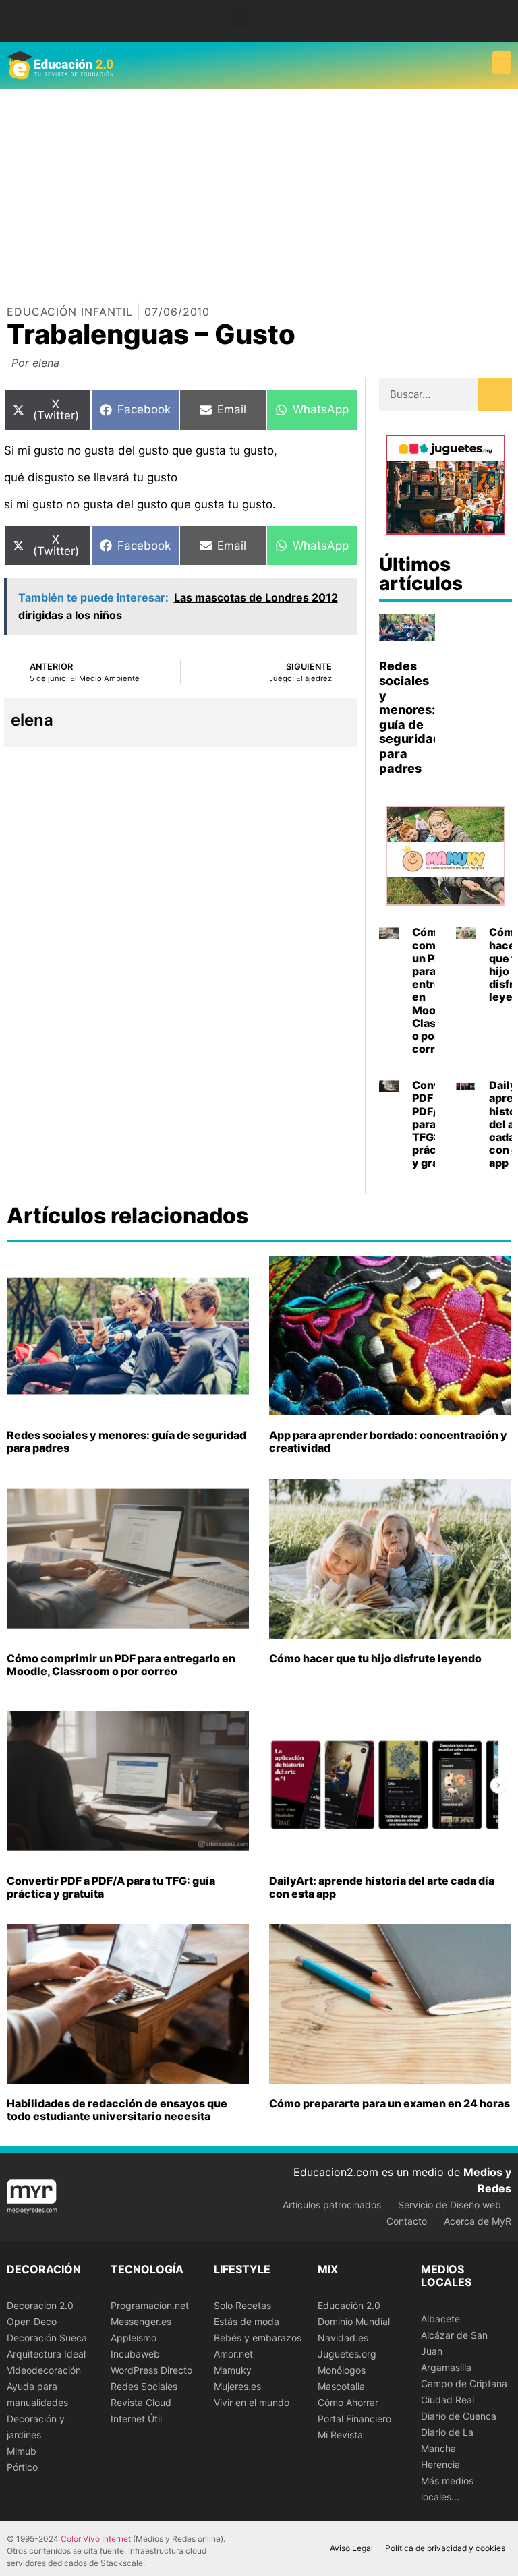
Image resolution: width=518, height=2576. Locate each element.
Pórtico (22, 2467)
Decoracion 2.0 (40, 2305)
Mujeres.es (237, 2386)
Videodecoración (44, 2370)
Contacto (407, 2221)
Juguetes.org (347, 2354)
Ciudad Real (448, 2400)
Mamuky (233, 2370)
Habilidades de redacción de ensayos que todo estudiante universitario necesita (117, 2110)
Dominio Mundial (354, 2321)
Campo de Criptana (464, 2383)
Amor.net (233, 2354)
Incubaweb (135, 2354)
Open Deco (32, 2321)
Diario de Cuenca (459, 2416)
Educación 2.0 (349, 2305)
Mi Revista (340, 2435)
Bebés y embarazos (258, 2338)
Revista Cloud (141, 2402)
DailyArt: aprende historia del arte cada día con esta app (382, 1887)
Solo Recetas (242, 2305)
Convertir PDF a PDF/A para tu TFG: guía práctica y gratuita (111, 1887)
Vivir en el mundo (252, 2402)
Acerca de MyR (478, 2221)
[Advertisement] (259, 190)
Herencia (440, 2464)
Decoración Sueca (47, 2338)
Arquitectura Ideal (46, 2354)
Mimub (22, 2451)
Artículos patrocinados (332, 2205)
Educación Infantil (70, 312)
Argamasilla (446, 2367)
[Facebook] (500, 17)
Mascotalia (341, 2386)
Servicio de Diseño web (450, 2205)
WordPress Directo (151, 2370)
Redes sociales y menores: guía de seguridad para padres (410, 717)
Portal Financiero (354, 2419)
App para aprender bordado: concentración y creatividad (388, 1441)
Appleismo (134, 2338)
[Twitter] (500, 27)
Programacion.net (150, 2305)
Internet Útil (136, 2419)
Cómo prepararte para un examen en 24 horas (390, 2103)
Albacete (440, 2319)
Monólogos (342, 2370)
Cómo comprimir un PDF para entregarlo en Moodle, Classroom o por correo (121, 1665)
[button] (241, 18)
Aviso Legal (351, 2548)
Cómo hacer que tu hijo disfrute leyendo (375, 1658)
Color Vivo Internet (96, 2539)
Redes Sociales (144, 2386)
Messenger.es (141, 2321)
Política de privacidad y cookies (445, 2548)
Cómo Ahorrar (348, 2402)
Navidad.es (343, 2338)
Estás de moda (247, 2321)
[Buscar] (495, 394)
